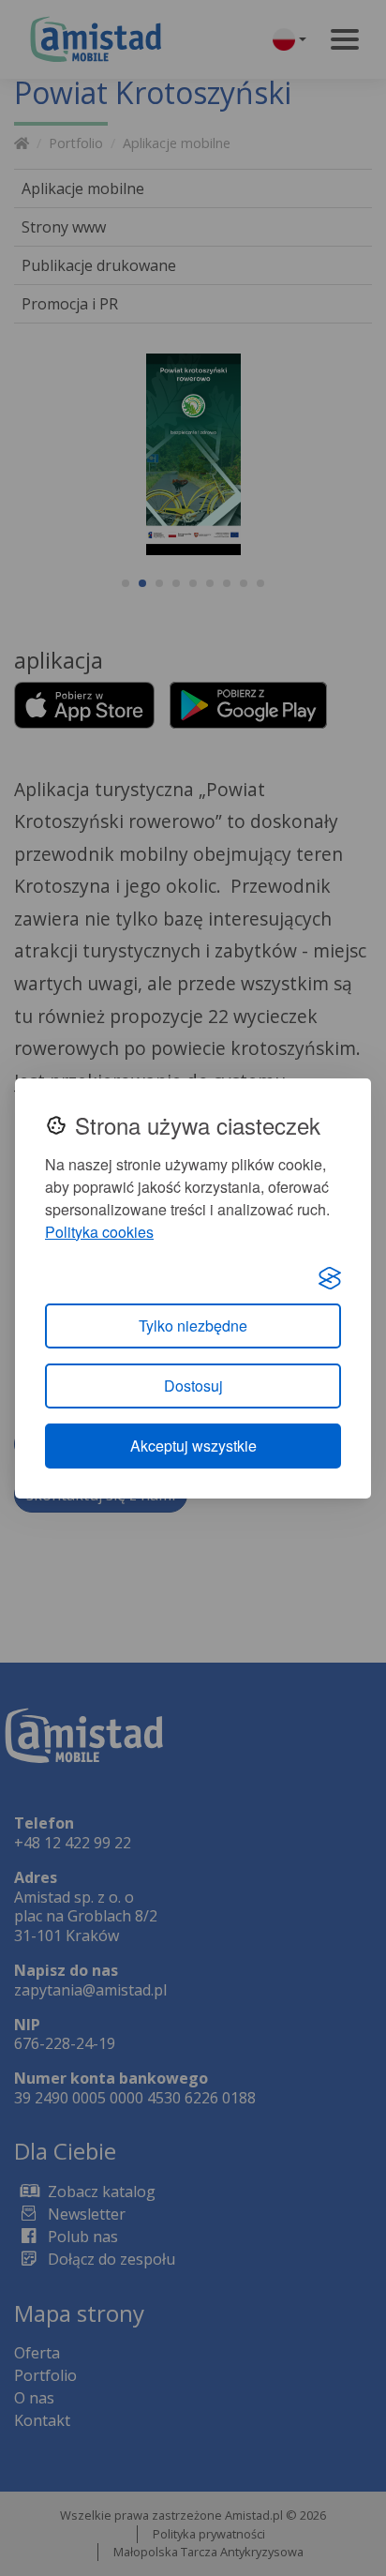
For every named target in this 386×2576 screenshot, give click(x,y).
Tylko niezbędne (193, 1326)
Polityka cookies (99, 1232)
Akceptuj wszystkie (193, 1446)
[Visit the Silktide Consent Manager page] (330, 1277)
